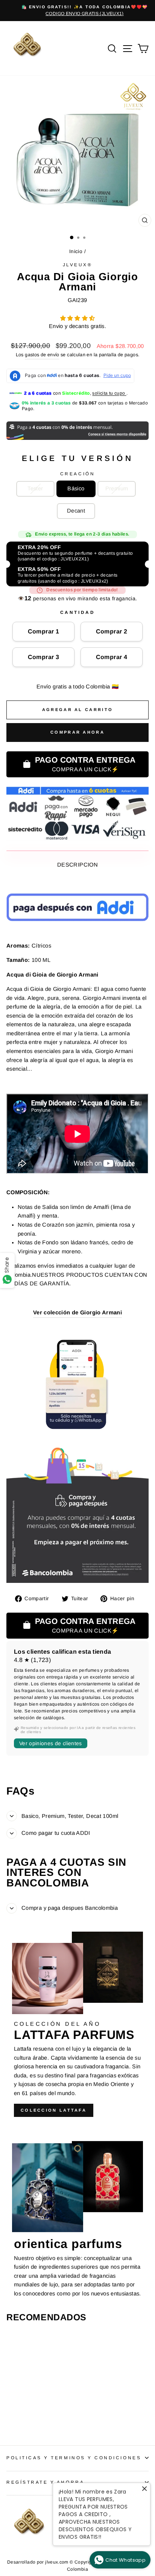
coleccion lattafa (54, 2110)
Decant (76, 511)
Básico (76, 488)
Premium (117, 488)
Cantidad (77, 612)
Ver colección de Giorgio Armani (77, 1312)
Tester (35, 488)
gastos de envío (42, 355)
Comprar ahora (77, 732)
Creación (77, 474)
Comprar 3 (44, 657)
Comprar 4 (112, 657)
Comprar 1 (44, 631)
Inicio (76, 251)
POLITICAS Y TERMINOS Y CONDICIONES (74, 2458)
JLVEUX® (78, 265)
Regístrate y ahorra (45, 2482)
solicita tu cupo (109, 393)
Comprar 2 (112, 631)
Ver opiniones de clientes (51, 1743)
